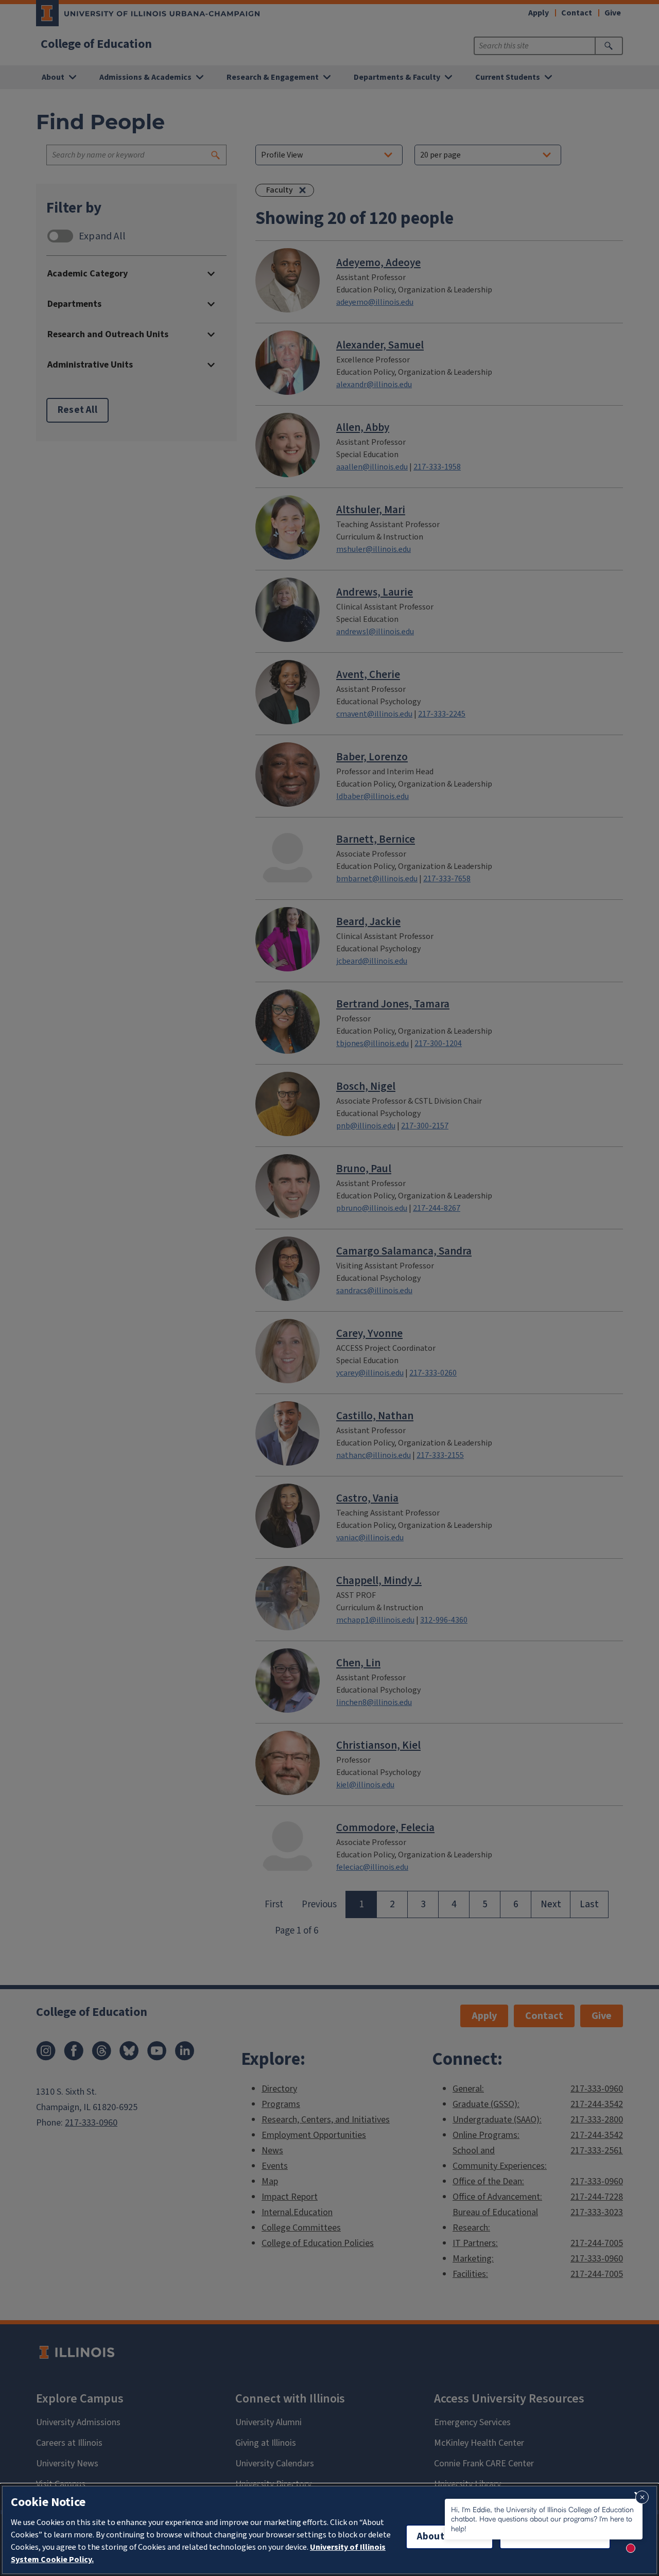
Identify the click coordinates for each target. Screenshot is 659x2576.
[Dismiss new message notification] (642, 2497)
